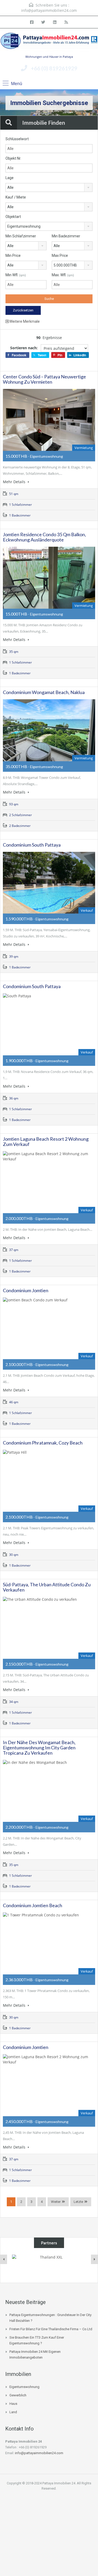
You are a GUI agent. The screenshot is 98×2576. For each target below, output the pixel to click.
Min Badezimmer (66, 236)
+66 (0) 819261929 (54, 68)
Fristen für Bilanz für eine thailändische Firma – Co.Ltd (51, 2329)
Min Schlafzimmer (21, 236)
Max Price (60, 255)
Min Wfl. (16, 275)
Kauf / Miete (16, 197)
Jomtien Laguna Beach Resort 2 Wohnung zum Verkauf (46, 1141)
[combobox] (49, 187)
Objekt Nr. (13, 158)
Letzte (78, 2202)
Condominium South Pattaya (32, 845)
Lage (10, 178)
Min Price (13, 255)
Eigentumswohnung (24, 2387)
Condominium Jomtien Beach (33, 1905)
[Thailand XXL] (49, 2265)
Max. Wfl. (63, 275)
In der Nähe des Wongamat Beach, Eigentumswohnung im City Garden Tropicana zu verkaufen (39, 1748)
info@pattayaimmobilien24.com (49, 10)
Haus (13, 2404)
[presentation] (4, 2259)
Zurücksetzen (23, 310)
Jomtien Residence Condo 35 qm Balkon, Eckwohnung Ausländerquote (44, 537)
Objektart (13, 217)
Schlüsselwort (17, 139)
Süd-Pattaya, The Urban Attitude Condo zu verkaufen (47, 1587)
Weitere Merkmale (24, 321)
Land (13, 2412)
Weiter (56, 2202)
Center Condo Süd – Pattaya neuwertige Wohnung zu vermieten (44, 379)
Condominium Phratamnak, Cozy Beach (43, 1443)
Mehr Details (15, 482)
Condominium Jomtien (26, 1290)
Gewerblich (18, 2395)
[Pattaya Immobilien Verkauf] (49, 43)
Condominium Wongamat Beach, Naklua (44, 692)
